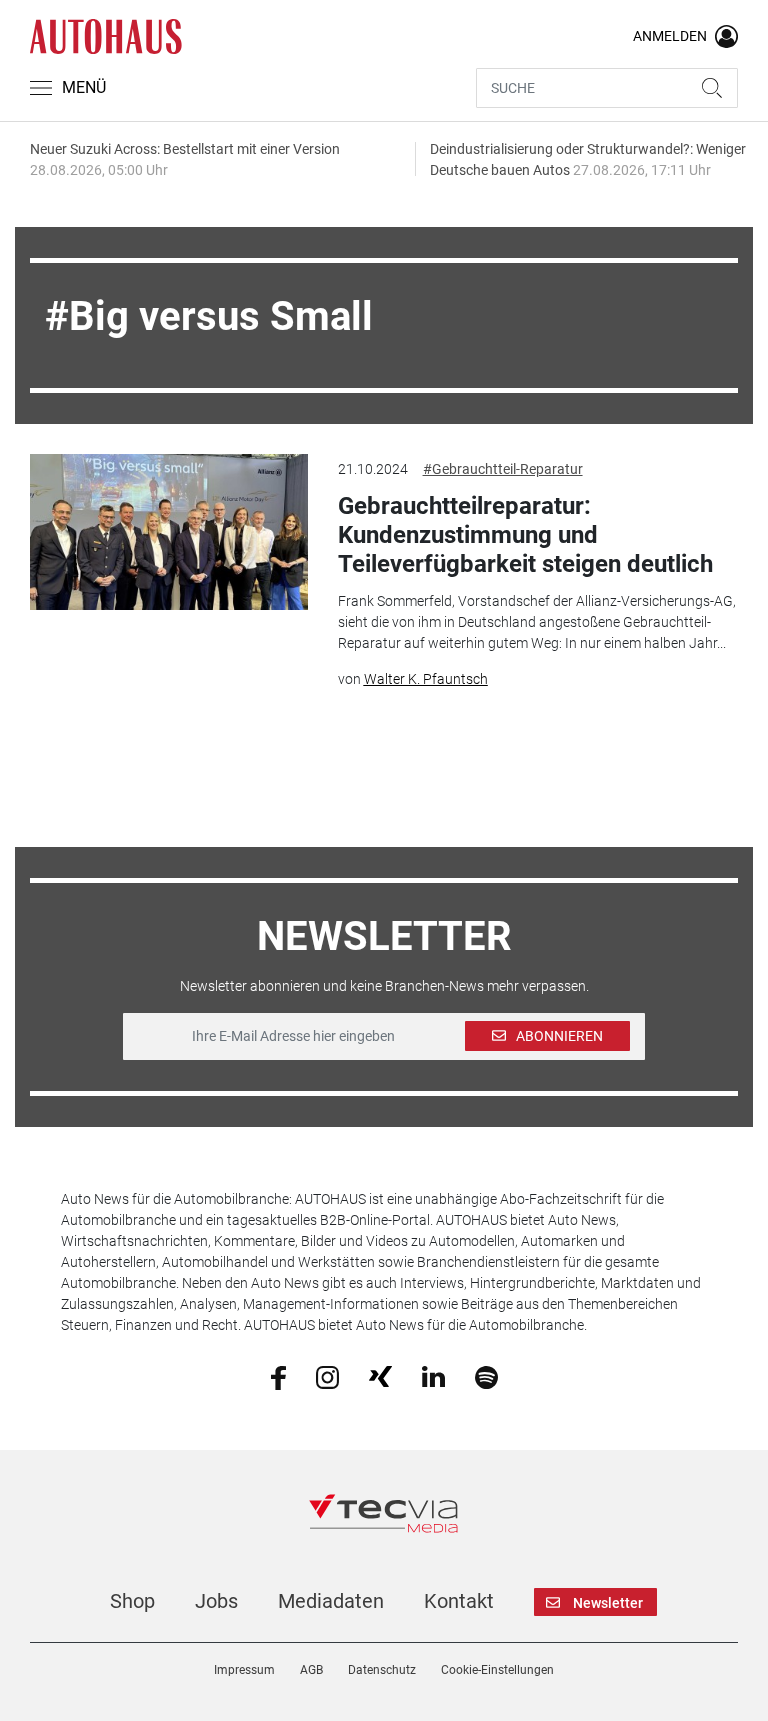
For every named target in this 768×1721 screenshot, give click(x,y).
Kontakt (459, 1601)
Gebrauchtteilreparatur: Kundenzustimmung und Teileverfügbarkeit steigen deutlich (525, 535)
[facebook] (278, 1376)
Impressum (244, 1670)
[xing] (380, 1376)
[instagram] (327, 1376)
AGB (311, 1670)
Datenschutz (382, 1670)
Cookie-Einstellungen (497, 1670)
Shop (132, 1601)
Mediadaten (331, 1601)
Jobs (216, 1601)
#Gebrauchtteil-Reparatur (503, 469)
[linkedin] (433, 1376)
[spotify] (486, 1376)
